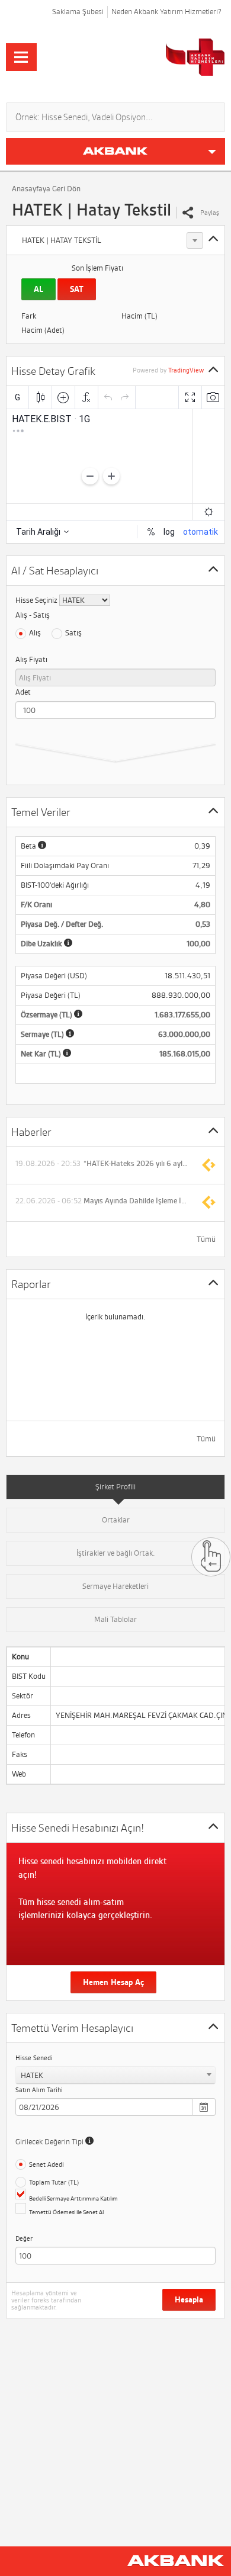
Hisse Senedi (34, 2058)
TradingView (186, 370)
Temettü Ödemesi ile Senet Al (66, 2212)
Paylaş (210, 213)
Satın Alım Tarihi (39, 2090)
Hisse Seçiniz (36, 600)
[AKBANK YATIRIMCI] (152, 57)
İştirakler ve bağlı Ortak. (116, 1553)
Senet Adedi (46, 2164)
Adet (23, 692)
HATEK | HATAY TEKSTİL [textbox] (62, 240)
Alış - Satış (33, 615)
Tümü (206, 1239)
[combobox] (110, 240)
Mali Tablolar (115, 1619)
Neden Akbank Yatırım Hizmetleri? (166, 12)
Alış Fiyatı (31, 659)
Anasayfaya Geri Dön (46, 189)
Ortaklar (116, 1520)
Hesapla (189, 2300)
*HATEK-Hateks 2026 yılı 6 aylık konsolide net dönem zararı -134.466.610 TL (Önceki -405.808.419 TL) (136, 1164)
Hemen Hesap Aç (113, 1982)
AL (38, 289)
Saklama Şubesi (78, 12)
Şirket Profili (115, 1487)
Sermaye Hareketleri (115, 1586)
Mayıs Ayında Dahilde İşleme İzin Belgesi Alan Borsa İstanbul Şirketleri (136, 1201)
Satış (73, 633)
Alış (35, 633)
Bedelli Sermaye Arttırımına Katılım (73, 2198)
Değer (24, 2238)
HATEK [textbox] (32, 2075)
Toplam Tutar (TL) (54, 2182)
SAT (77, 289)
